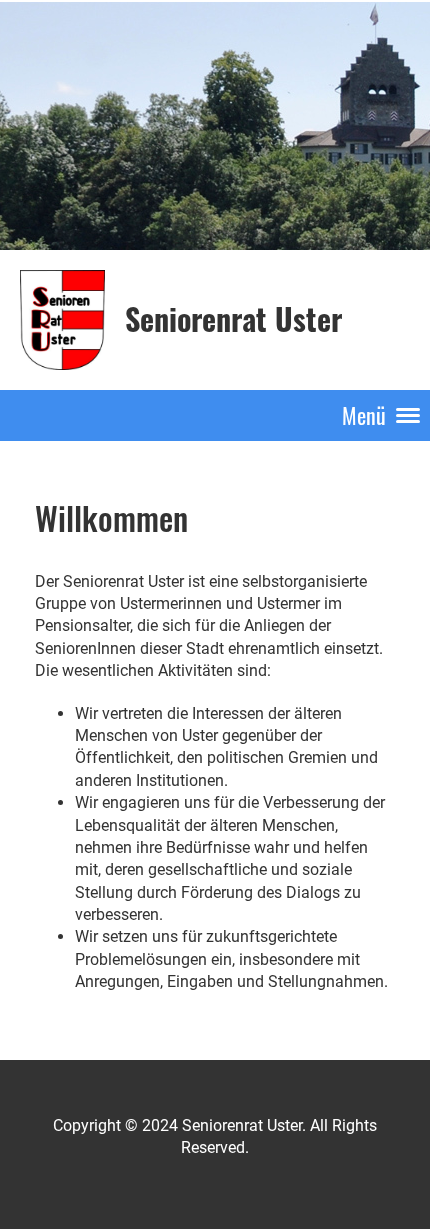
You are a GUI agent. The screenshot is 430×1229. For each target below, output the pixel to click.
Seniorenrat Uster (233, 319)
